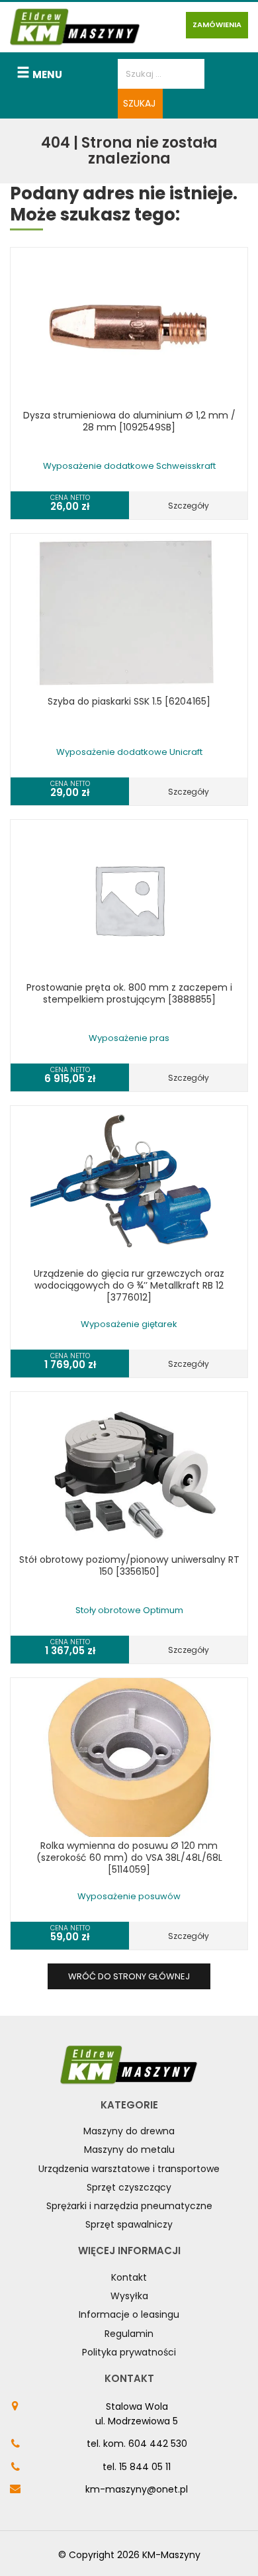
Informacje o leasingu (129, 2314)
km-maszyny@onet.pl (137, 2489)
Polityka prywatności (129, 2352)
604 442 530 (158, 2444)
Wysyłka (129, 2296)
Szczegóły (189, 506)
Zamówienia (217, 25)
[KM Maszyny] (75, 27)
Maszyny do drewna (129, 2131)
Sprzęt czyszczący (129, 2187)
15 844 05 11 (145, 2467)
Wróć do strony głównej (129, 1976)
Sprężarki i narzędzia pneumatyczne (129, 2206)
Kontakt (129, 2277)
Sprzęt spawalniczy (129, 2224)
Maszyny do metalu (129, 2150)
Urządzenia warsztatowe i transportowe (129, 2169)
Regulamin (129, 2334)
